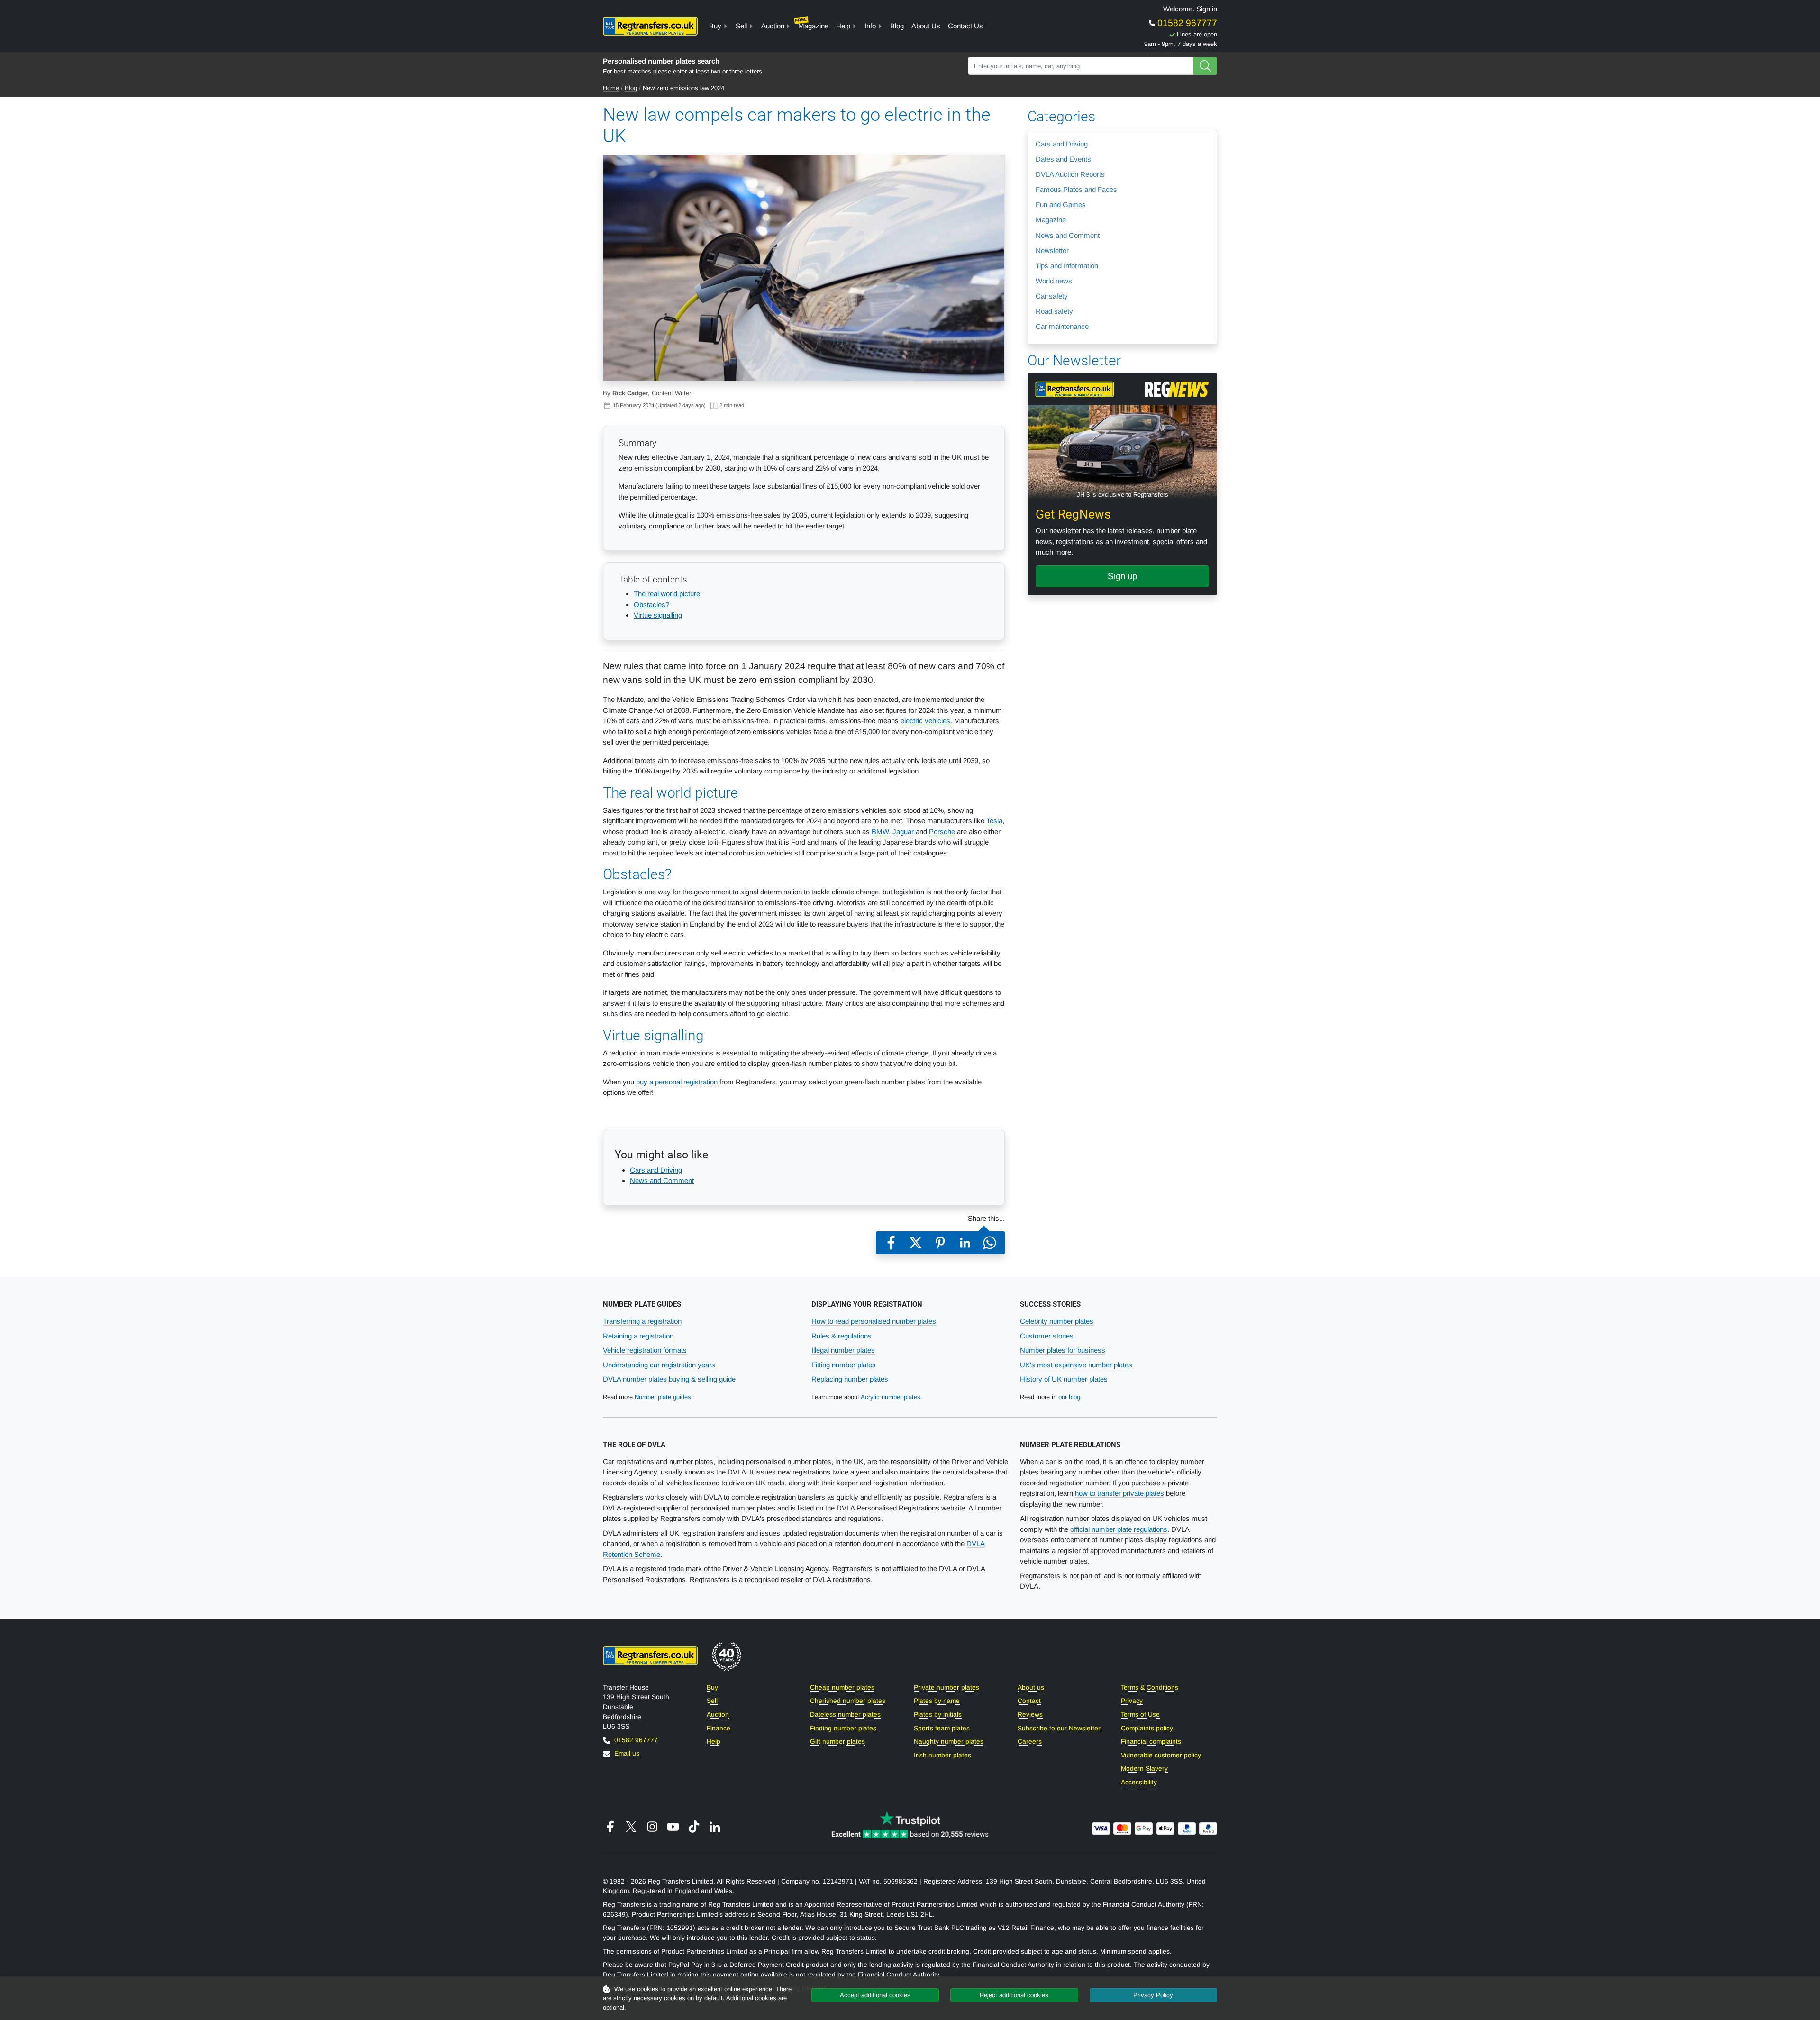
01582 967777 (1186, 23)
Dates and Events (1063, 159)
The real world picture (667, 594)
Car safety (1052, 296)
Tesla (994, 821)
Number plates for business (1063, 1350)
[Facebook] (891, 1243)
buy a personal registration (677, 1082)
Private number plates (946, 1688)
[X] (916, 1243)
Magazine (812, 23)
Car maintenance (1062, 326)
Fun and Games (1061, 205)
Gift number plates (837, 1742)
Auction (718, 1715)
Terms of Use (1140, 1715)
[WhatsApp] (990, 1243)
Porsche (942, 832)
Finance (719, 1728)
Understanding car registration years (659, 1365)
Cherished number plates (848, 1701)
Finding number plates (843, 1728)
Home (611, 88)
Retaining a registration (638, 1336)
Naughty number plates (949, 1742)
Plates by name (937, 1701)
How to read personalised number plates (874, 1321)
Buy (712, 1688)
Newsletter (1052, 250)
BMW (880, 832)
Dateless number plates (845, 1715)
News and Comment (662, 1180)
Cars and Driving (656, 1170)
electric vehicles (925, 721)
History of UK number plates (1064, 1379)
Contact (1029, 1701)
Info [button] (870, 26)
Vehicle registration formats (645, 1350)
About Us (926, 26)
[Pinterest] (940, 1243)
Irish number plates (942, 1755)
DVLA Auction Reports (1070, 174)
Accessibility (1139, 1782)
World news (1054, 281)
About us (1031, 1688)
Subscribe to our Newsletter (1059, 1728)
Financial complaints (1151, 1742)
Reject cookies (1014, 1995)
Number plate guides (663, 1397)
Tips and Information (1067, 266)
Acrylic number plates (891, 1397)
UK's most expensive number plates (1076, 1365)
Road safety (1054, 311)
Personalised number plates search (661, 61)
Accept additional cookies (875, 1995)
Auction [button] (773, 26)
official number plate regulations (1119, 1529)
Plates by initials (938, 1715)
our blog (1069, 1397)
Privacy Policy (1153, 1995)
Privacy (1132, 1701)
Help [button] (843, 26)
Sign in (1207, 9)
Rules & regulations (842, 1336)
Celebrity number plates (1057, 1321)
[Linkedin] (965, 1243)
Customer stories (1047, 1336)
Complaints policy (1147, 1728)
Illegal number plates (843, 1350)
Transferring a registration (642, 1321)
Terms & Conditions (1150, 1688)
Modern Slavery (1144, 1769)
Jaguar (903, 832)
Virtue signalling (658, 615)
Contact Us (965, 26)
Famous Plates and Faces (1076, 189)
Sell (712, 1701)
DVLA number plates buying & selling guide (669, 1379)
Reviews (1030, 1715)
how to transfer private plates (1119, 1493)
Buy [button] (715, 26)
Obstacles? (651, 605)
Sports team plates (942, 1728)
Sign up (1122, 576)
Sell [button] (741, 26)
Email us (627, 1753)
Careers (1030, 1742)
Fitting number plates (844, 1365)
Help (714, 1742)
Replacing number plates (850, 1379)
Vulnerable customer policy (1161, 1755)
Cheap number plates (842, 1688)
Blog (897, 26)
